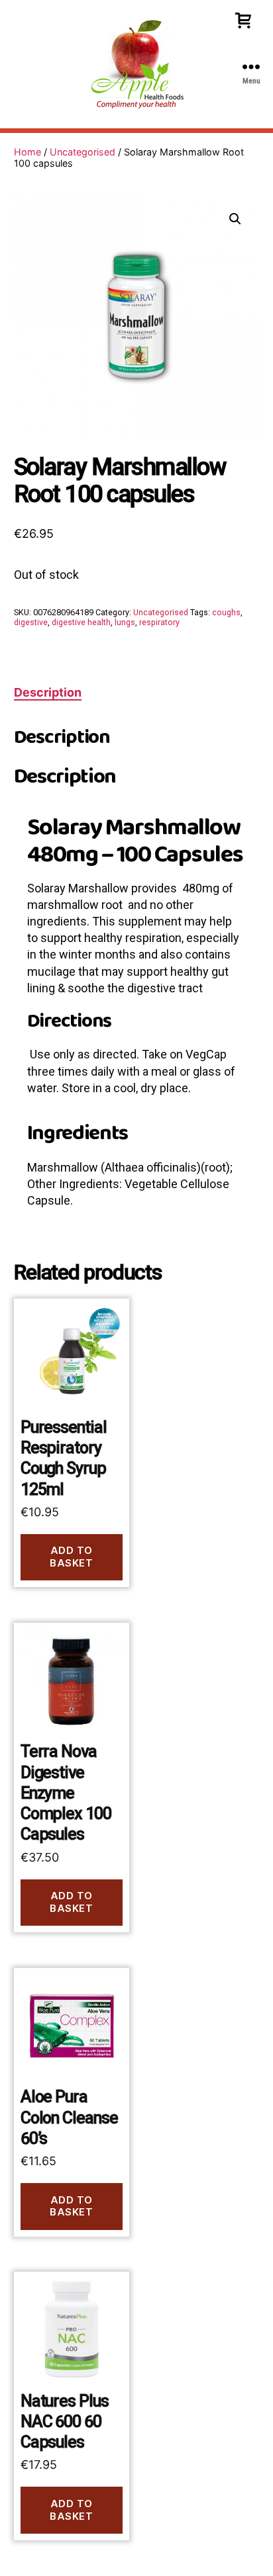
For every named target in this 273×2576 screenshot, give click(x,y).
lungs (125, 622)
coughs (226, 612)
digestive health (81, 622)
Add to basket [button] (71, 1557)
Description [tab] (48, 692)
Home (27, 152)
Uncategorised (82, 152)
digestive (31, 622)
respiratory (159, 622)
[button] (235, 219)
